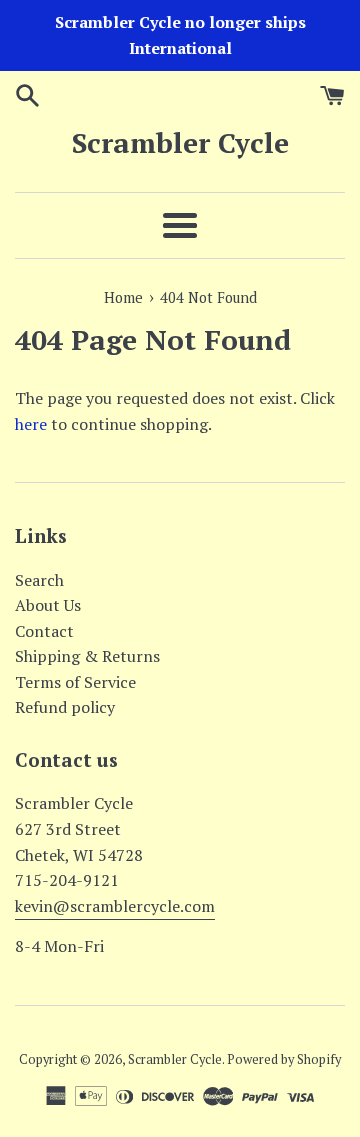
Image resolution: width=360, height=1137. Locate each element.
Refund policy (65, 707)
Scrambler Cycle (180, 142)
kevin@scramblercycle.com (115, 906)
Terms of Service (75, 682)
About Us (48, 605)
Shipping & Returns (87, 656)
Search (39, 580)
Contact (44, 631)
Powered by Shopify (284, 1059)
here (31, 424)
